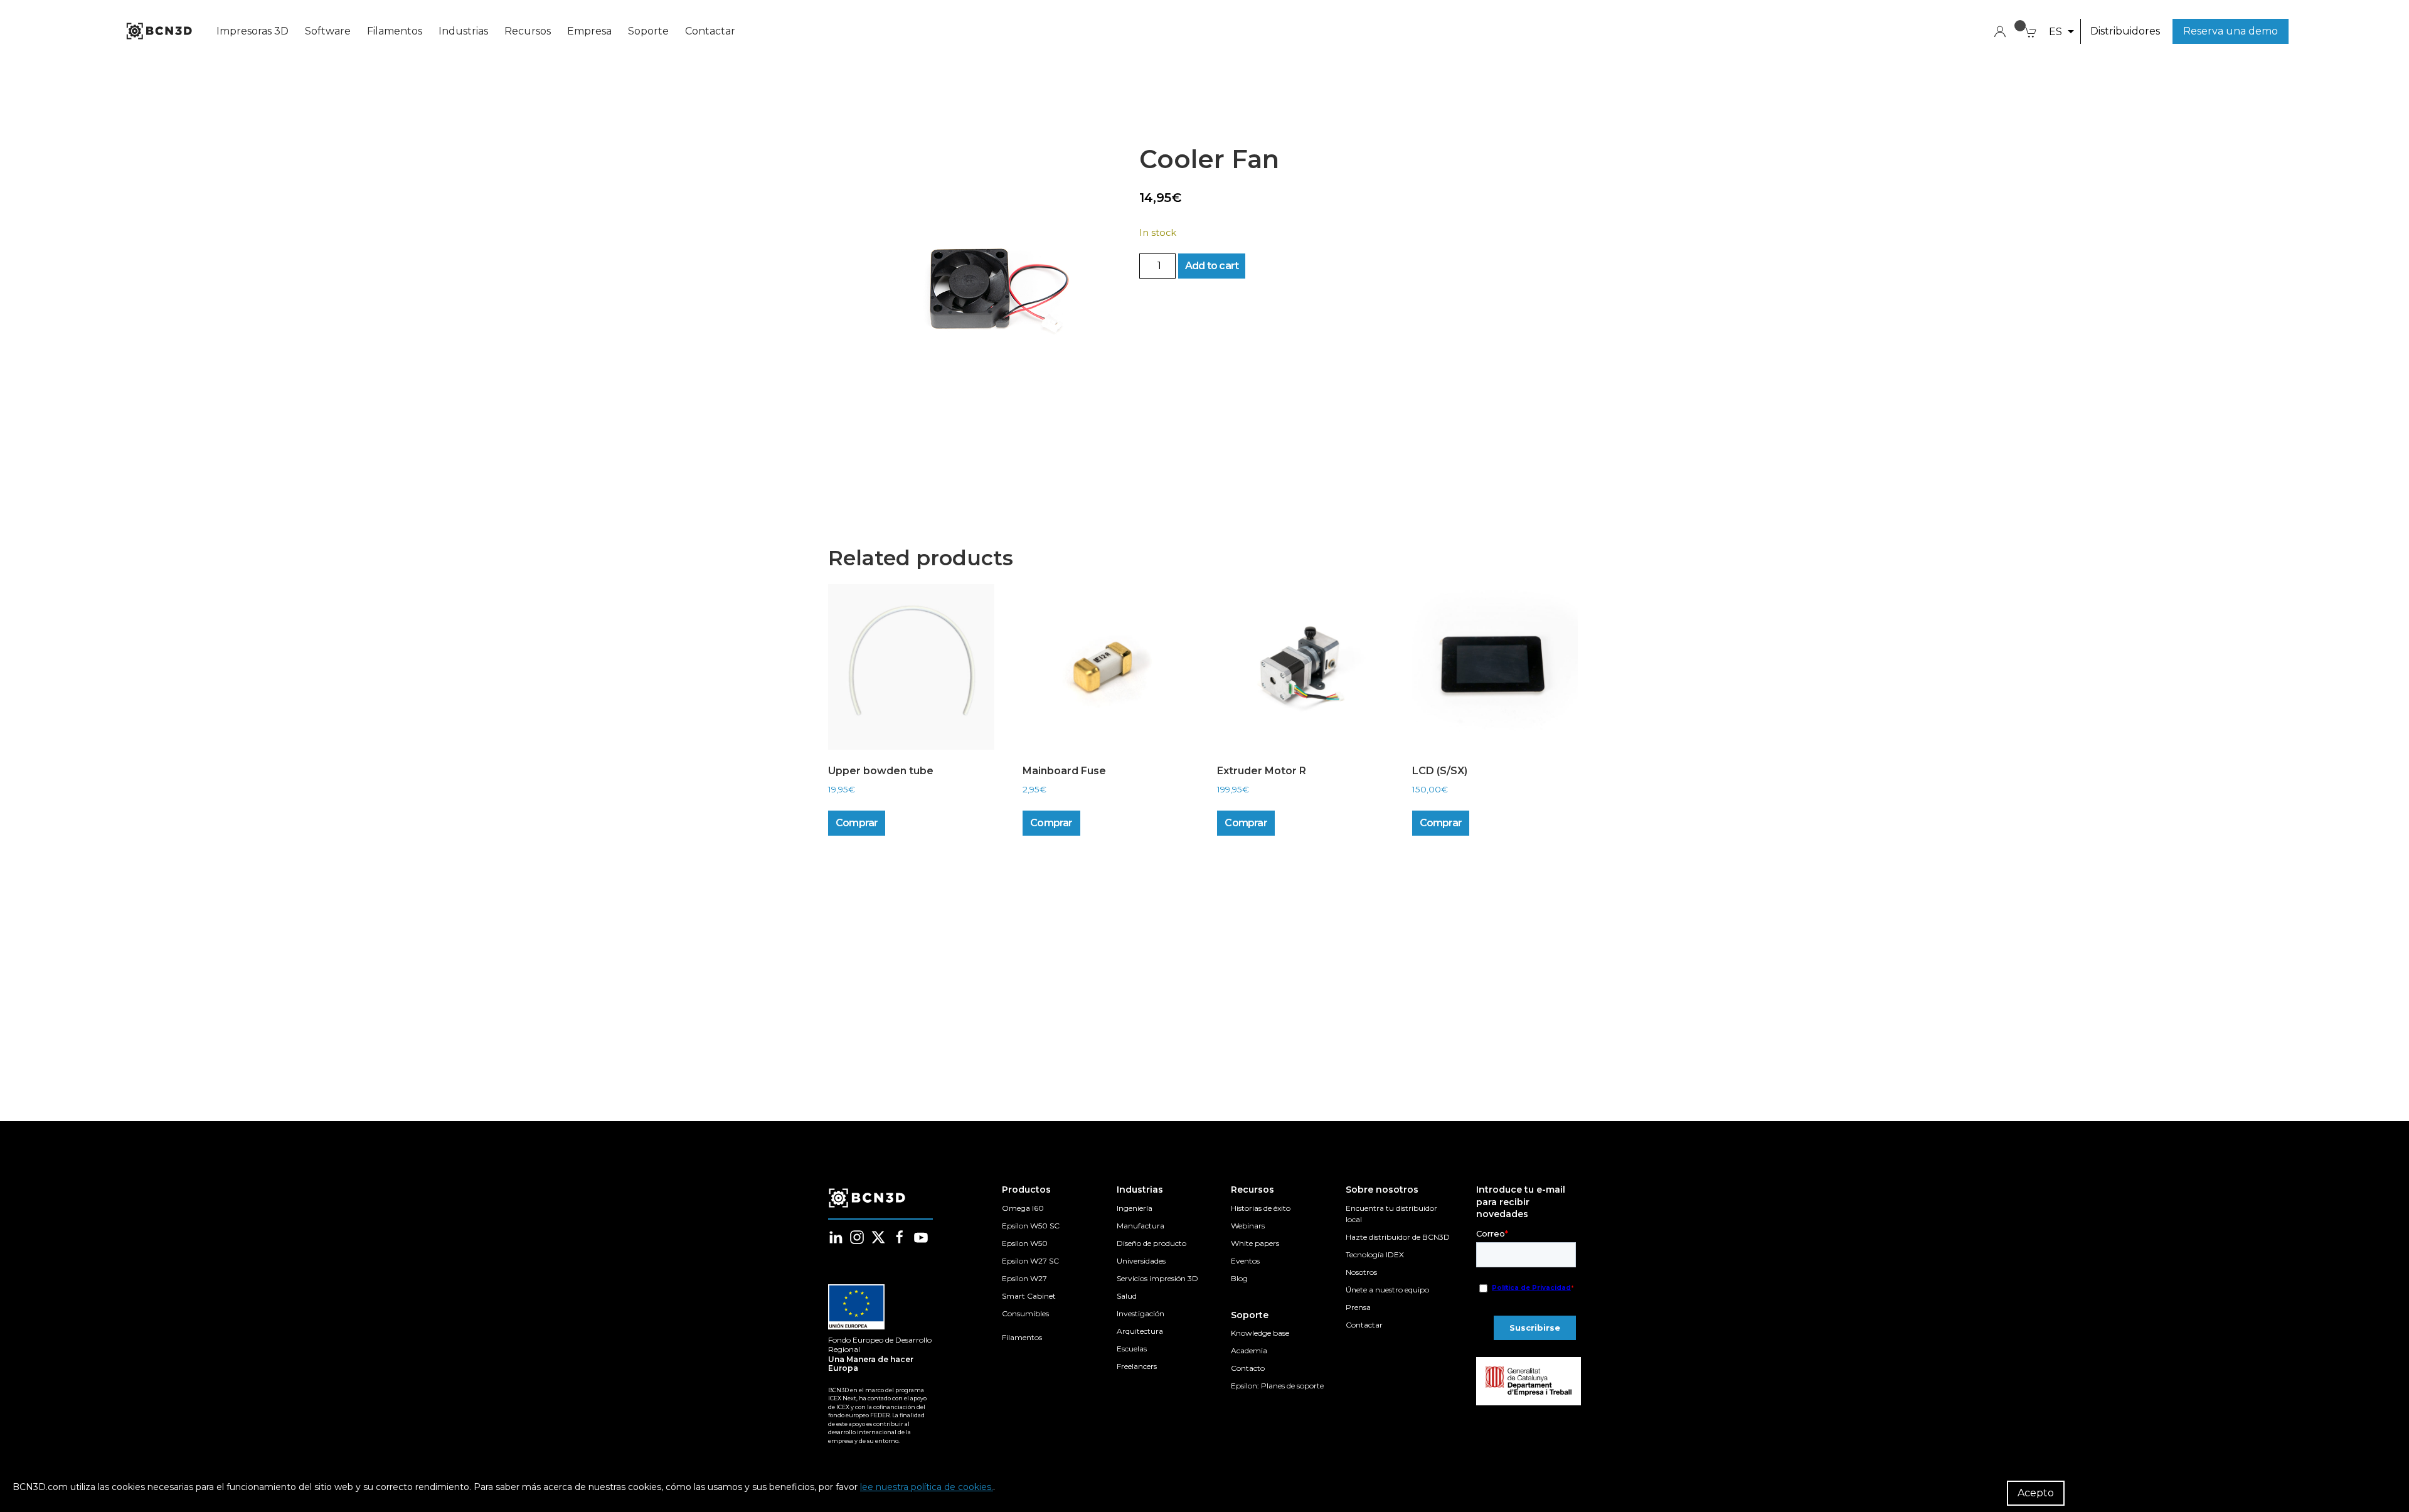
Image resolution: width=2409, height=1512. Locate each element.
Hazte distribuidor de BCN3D (1398, 1237)
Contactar (710, 31)
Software (328, 31)
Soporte (648, 31)
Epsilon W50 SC (1031, 1226)
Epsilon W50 (1025, 1243)
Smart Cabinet (1029, 1296)
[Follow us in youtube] (921, 1237)
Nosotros (1361, 1272)
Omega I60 (1023, 1208)
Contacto (1248, 1368)
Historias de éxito (1261, 1208)
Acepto (2036, 1493)
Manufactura (1141, 1226)
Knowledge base (1260, 1333)
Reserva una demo (2231, 31)
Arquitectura (1140, 1331)
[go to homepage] (158, 31)
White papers (1255, 1243)
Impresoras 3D (253, 31)
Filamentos (395, 31)
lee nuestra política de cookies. (927, 1487)
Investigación (1141, 1313)
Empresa (589, 31)
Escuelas (1132, 1349)
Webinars (1248, 1226)
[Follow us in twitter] (878, 1237)
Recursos (528, 31)
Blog (1239, 1278)
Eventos (1245, 1261)
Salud (1127, 1296)
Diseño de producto (1151, 1243)
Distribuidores (2125, 31)
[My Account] (2000, 30)
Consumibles (1025, 1313)
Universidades (1141, 1261)
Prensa (1358, 1307)
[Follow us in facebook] (900, 1237)
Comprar (857, 823)
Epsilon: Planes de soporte (1277, 1386)
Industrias (463, 31)
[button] (2061, 32)
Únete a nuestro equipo (1387, 1290)
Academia (1249, 1350)
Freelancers (1137, 1366)
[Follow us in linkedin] (836, 1237)
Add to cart (1212, 266)
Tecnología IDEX (1375, 1254)
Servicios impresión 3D (1157, 1278)
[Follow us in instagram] (857, 1237)
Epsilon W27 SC (1030, 1261)
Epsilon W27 (1024, 1278)
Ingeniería (1135, 1208)
